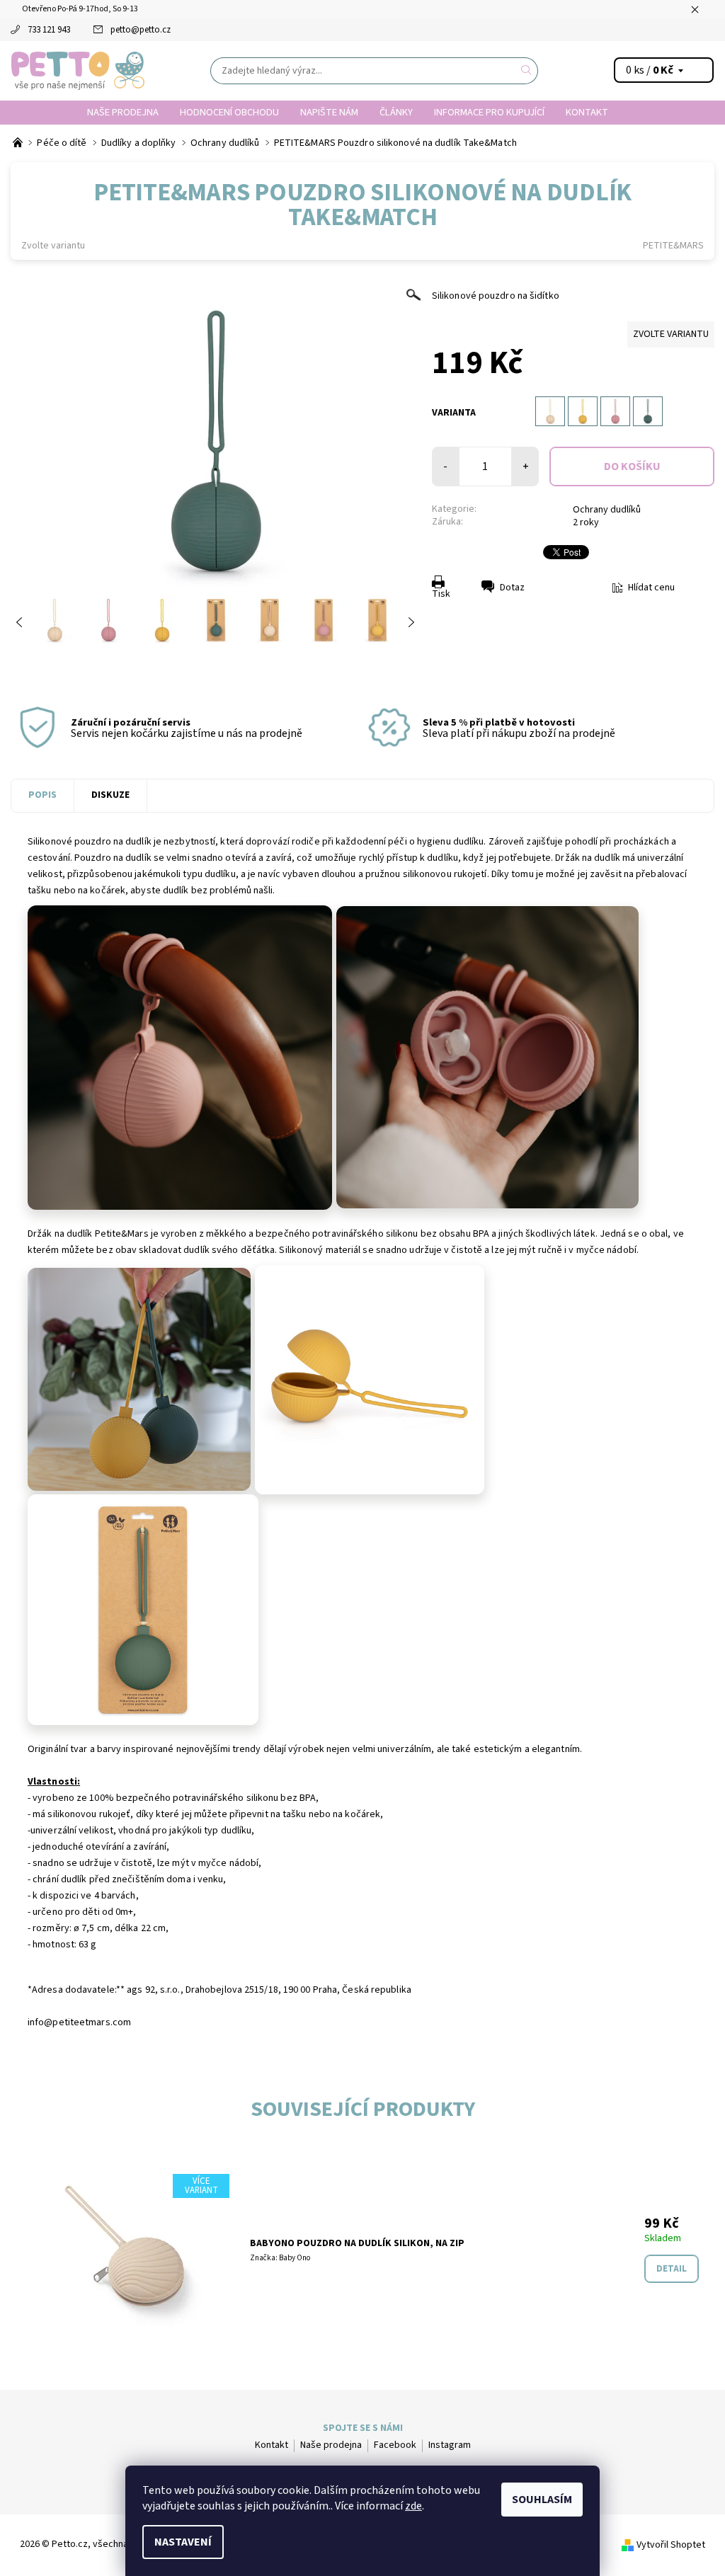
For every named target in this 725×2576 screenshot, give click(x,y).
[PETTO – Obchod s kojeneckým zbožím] (19, 143)
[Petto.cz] (78, 71)
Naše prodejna (123, 112)
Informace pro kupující (489, 112)
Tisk (441, 594)
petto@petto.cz (141, 30)
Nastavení (183, 2542)
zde (413, 2506)
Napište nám (329, 112)
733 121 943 (49, 30)
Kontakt (587, 112)
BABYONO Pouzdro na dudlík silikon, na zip (357, 2243)
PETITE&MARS (673, 246)
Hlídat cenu (651, 588)
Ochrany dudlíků (607, 510)
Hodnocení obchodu (229, 112)
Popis (42, 795)
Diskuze (110, 795)
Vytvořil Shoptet (671, 2545)
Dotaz (512, 588)
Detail (672, 2269)
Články (396, 112)
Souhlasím (542, 2500)
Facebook (395, 2445)
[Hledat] (527, 71)
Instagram (450, 2445)
